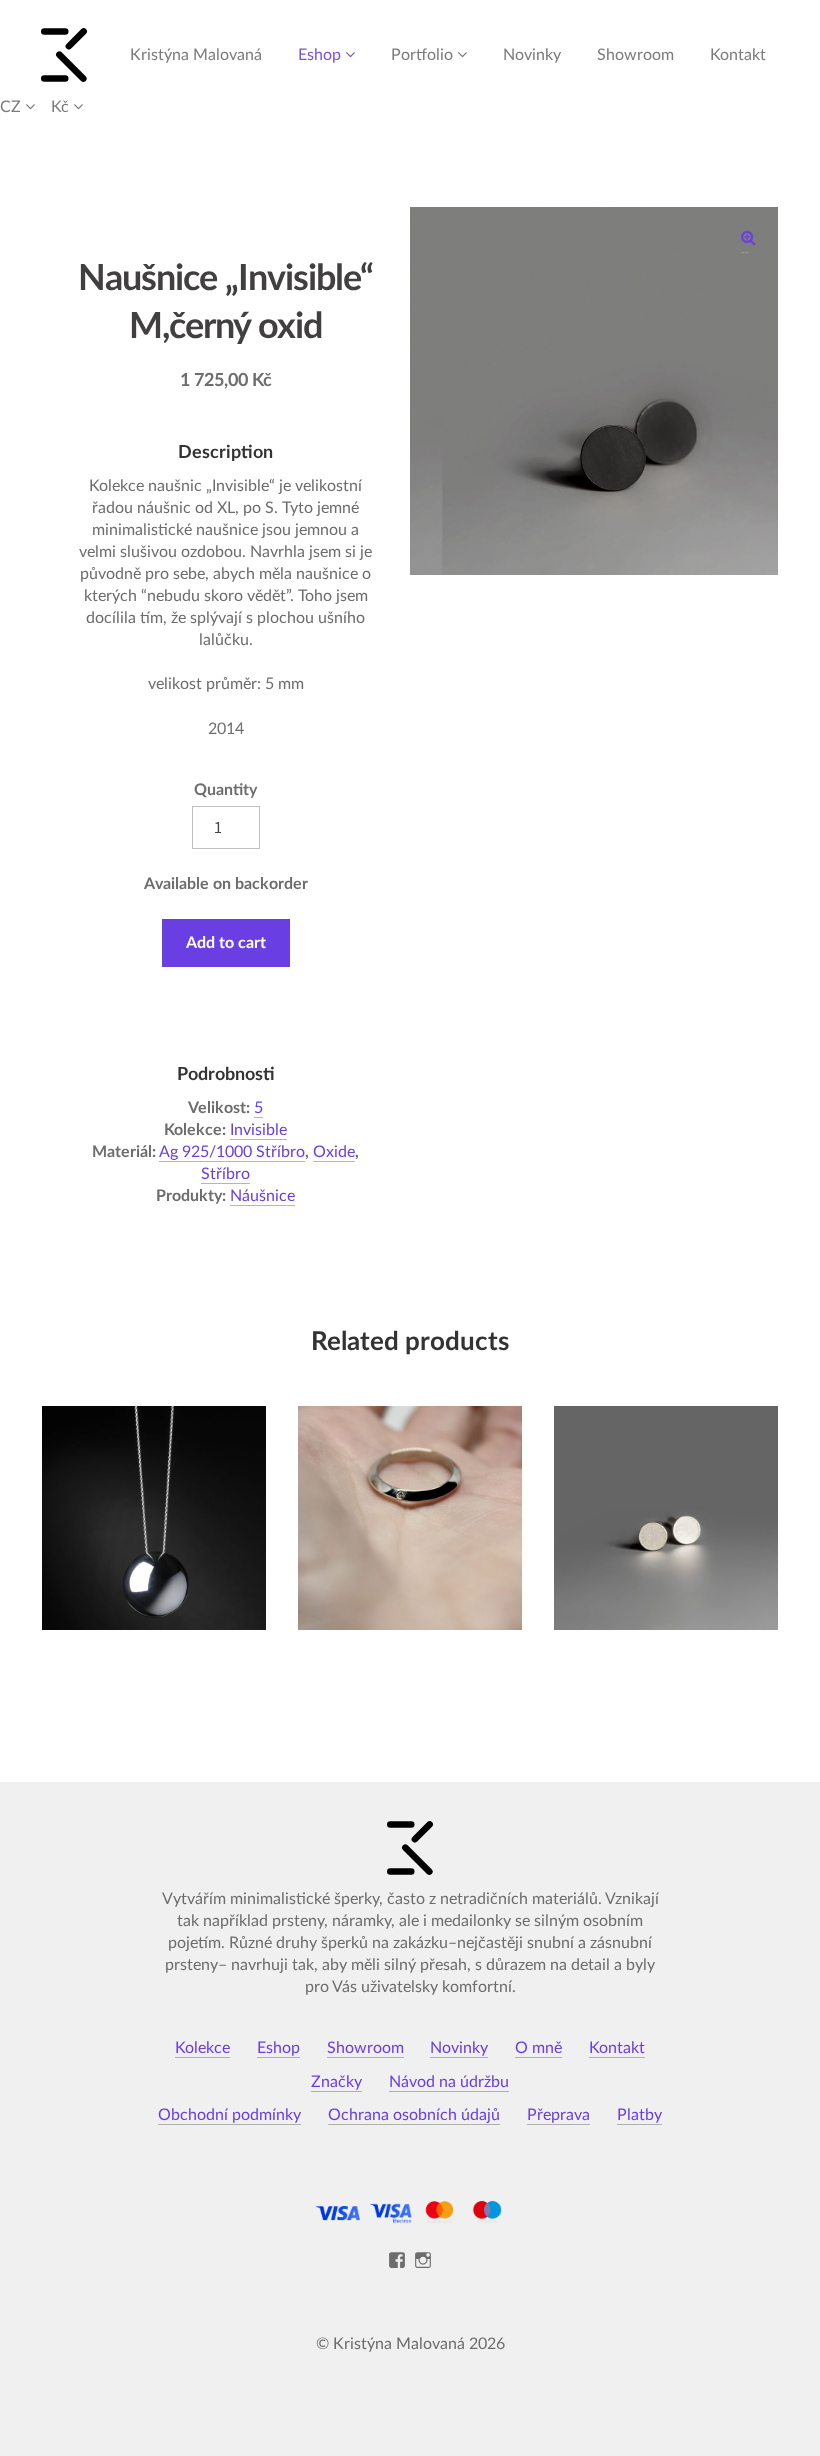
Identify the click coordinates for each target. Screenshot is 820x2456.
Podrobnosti (153, 1605)
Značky (336, 2082)
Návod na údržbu (449, 2082)
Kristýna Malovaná (196, 55)
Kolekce (202, 2048)
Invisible (258, 1130)
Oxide (334, 1152)
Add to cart (226, 943)
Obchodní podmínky (229, 2115)
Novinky (532, 55)
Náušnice (262, 1196)
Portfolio (422, 55)
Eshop (319, 55)
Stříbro (225, 1174)
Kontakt (738, 55)
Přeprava (558, 2115)
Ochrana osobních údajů (414, 2115)
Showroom (635, 55)
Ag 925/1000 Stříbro (232, 1152)
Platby (639, 2115)
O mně (538, 2048)
